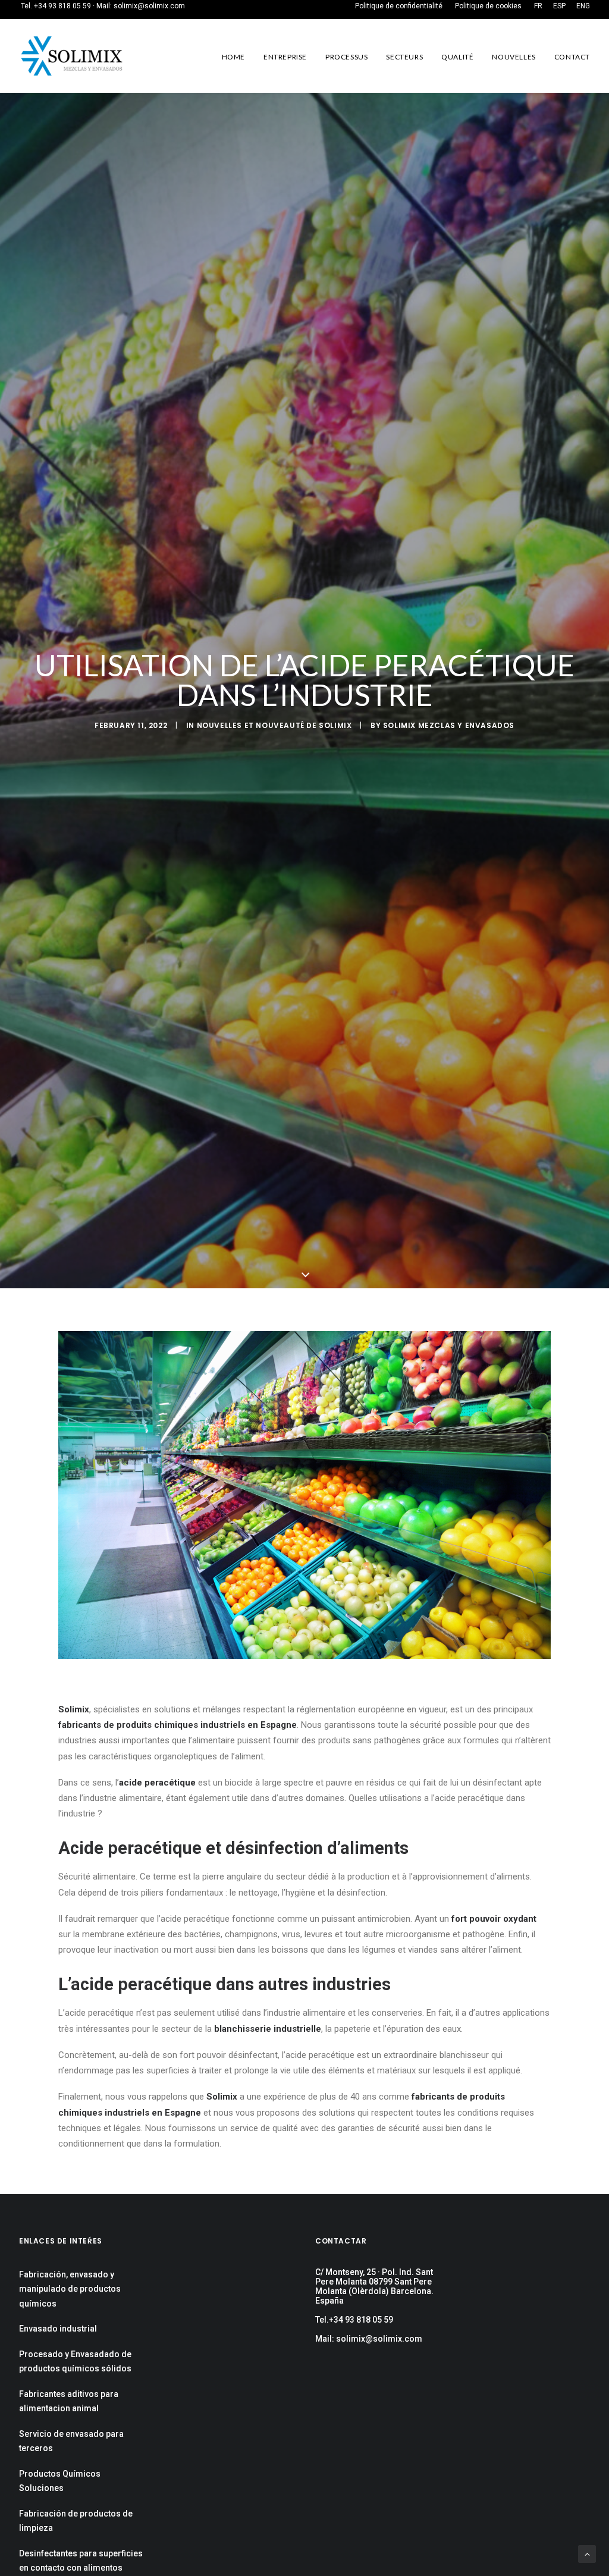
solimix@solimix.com (149, 6)
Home (233, 57)
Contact (572, 57)
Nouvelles (514, 57)
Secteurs (404, 57)
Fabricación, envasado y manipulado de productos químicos (70, 2289)
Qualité (457, 57)
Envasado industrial (58, 2329)
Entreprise (285, 57)
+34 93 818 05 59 (62, 6)
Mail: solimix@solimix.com (369, 2339)
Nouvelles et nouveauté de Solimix (274, 725)
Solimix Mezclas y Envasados (449, 725)
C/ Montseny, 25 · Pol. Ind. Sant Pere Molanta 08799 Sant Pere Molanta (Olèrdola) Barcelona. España (374, 2286)
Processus (346, 57)
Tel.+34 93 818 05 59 (354, 2320)
